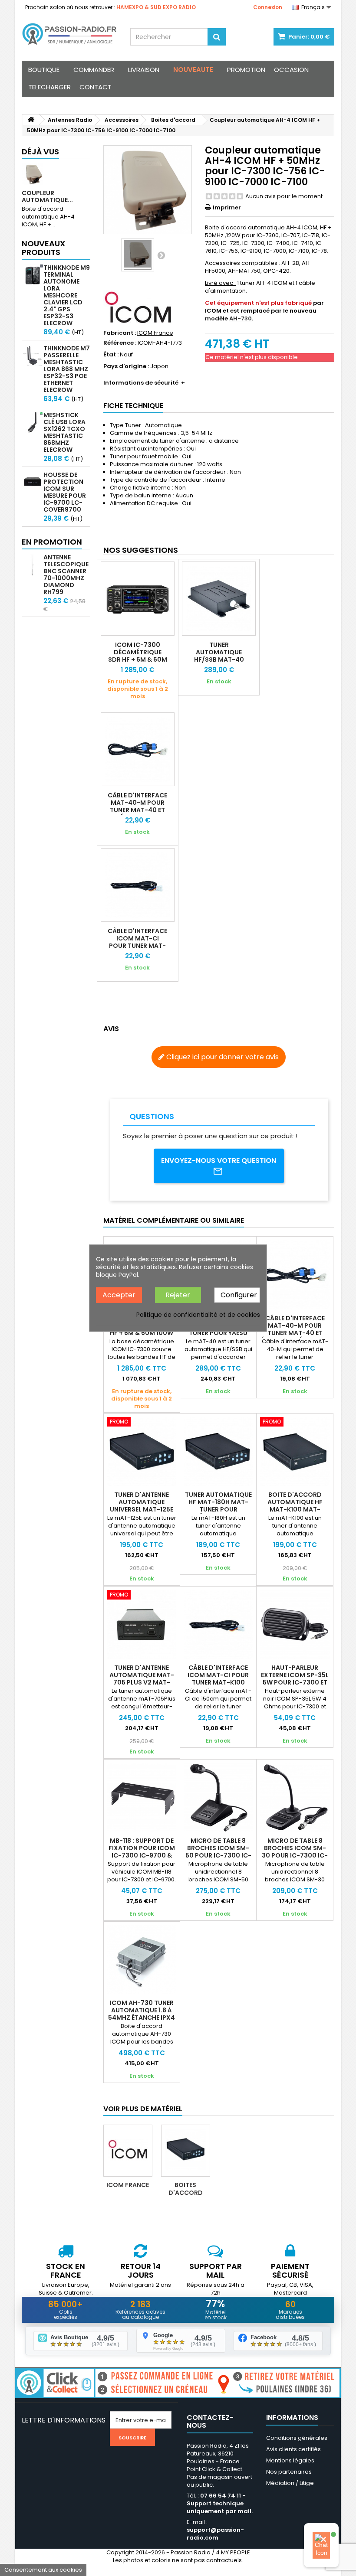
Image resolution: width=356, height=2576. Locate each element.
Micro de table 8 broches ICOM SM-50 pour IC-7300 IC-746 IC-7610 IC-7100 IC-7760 (218, 1855)
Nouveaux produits (43, 248)
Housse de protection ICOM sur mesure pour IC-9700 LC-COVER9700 (65, 492)
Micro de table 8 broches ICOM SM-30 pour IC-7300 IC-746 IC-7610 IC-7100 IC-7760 (295, 1855)
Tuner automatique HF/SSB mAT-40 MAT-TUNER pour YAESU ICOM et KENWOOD (219, 663)
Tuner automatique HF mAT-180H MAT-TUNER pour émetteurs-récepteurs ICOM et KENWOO (218, 1513)
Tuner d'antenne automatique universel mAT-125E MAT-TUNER (142, 1506)
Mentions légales (290, 2460)
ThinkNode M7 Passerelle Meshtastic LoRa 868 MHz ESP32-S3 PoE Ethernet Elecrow (67, 369)
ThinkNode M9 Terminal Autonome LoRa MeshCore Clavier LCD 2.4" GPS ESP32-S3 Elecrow (67, 295)
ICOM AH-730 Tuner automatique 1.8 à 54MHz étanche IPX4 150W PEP (142, 2014)
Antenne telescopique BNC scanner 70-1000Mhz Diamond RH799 (66, 575)
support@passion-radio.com (215, 2534)
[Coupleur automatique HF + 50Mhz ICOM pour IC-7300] (138, 255)
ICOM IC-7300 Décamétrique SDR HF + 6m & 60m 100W (138, 656)
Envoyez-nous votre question (219, 1161)
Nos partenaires (289, 2472)
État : (111, 355)
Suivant (161, 255)
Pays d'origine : (126, 366)
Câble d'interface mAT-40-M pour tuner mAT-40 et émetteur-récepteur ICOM (137, 810)
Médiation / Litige (290, 2483)
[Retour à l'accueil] (31, 120)
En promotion (52, 542)
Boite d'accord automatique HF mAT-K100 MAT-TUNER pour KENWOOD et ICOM (295, 1509)
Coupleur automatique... (47, 196)
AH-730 (241, 318)
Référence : (120, 343)
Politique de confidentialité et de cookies (198, 1315)
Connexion (268, 7)
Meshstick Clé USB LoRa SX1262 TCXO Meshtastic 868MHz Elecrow (64, 432)
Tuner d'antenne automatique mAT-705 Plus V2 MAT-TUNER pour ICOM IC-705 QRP (142, 1682)
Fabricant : (120, 333)
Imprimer (227, 207)
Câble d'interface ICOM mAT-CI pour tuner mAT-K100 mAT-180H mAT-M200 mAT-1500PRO (137, 949)
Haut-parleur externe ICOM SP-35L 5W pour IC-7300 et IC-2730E (295, 1679)
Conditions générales (297, 2438)
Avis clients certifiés (293, 2449)
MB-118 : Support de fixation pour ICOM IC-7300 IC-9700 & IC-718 (142, 1852)
